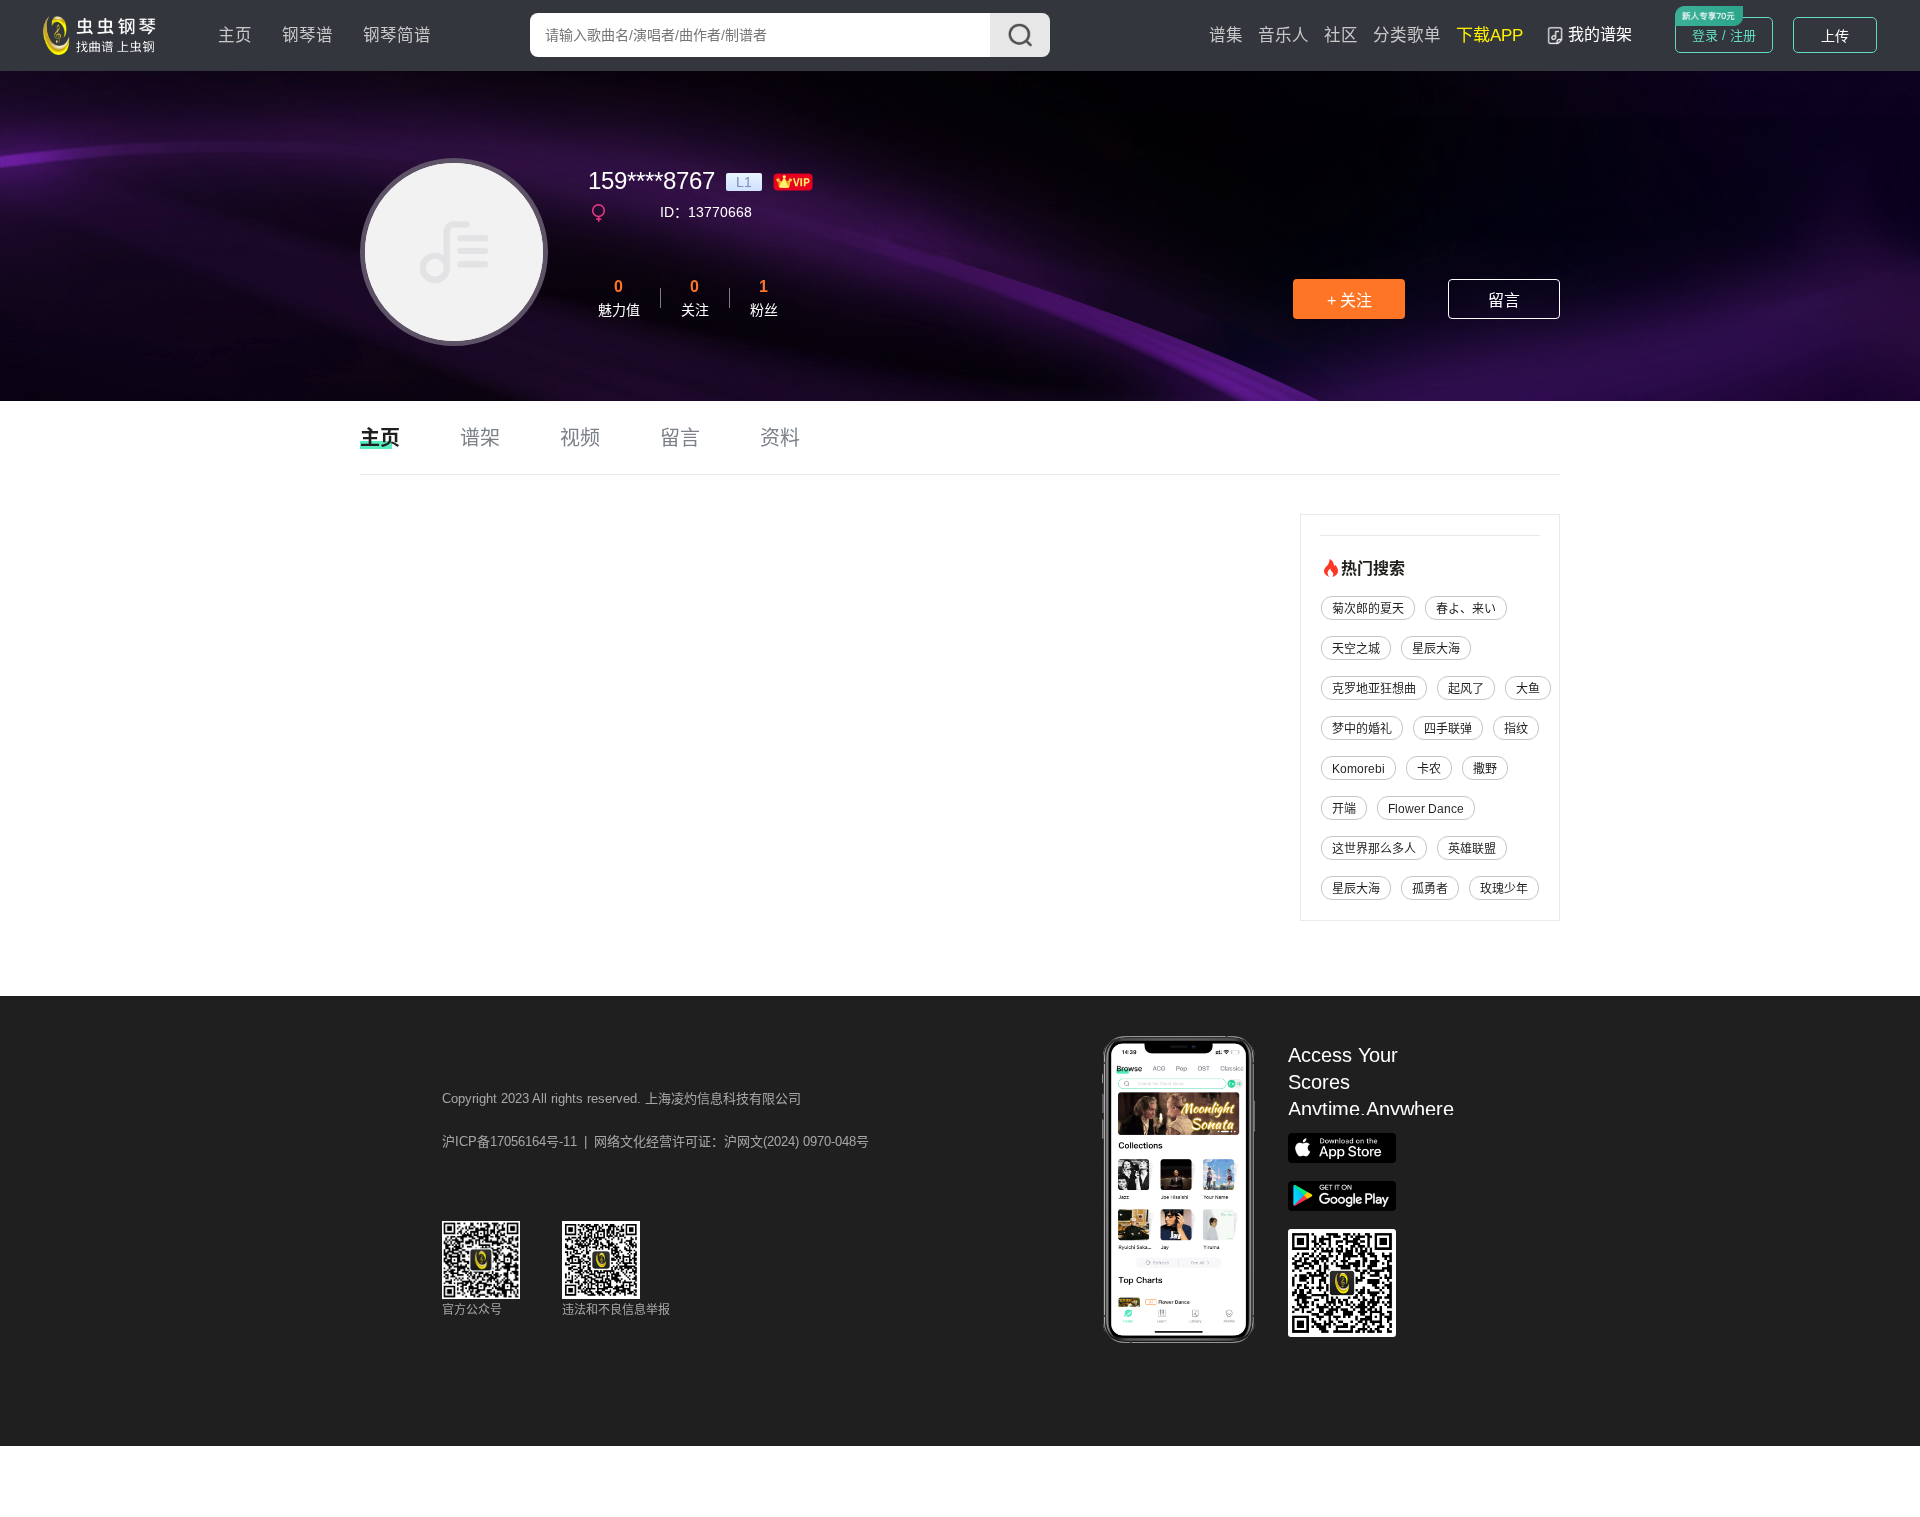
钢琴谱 (307, 35)
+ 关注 (1349, 300)
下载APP (1489, 35)
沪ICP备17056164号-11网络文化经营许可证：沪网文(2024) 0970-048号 (655, 1141)
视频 (580, 438)
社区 (1341, 35)
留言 (1504, 300)
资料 (780, 438)
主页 (235, 35)
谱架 (480, 438)
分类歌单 (1407, 35)
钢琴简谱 (397, 35)
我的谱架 (1600, 34)
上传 (1835, 36)
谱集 (1226, 35)
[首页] (104, 34)
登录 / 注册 (1724, 35)
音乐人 (1283, 35)
